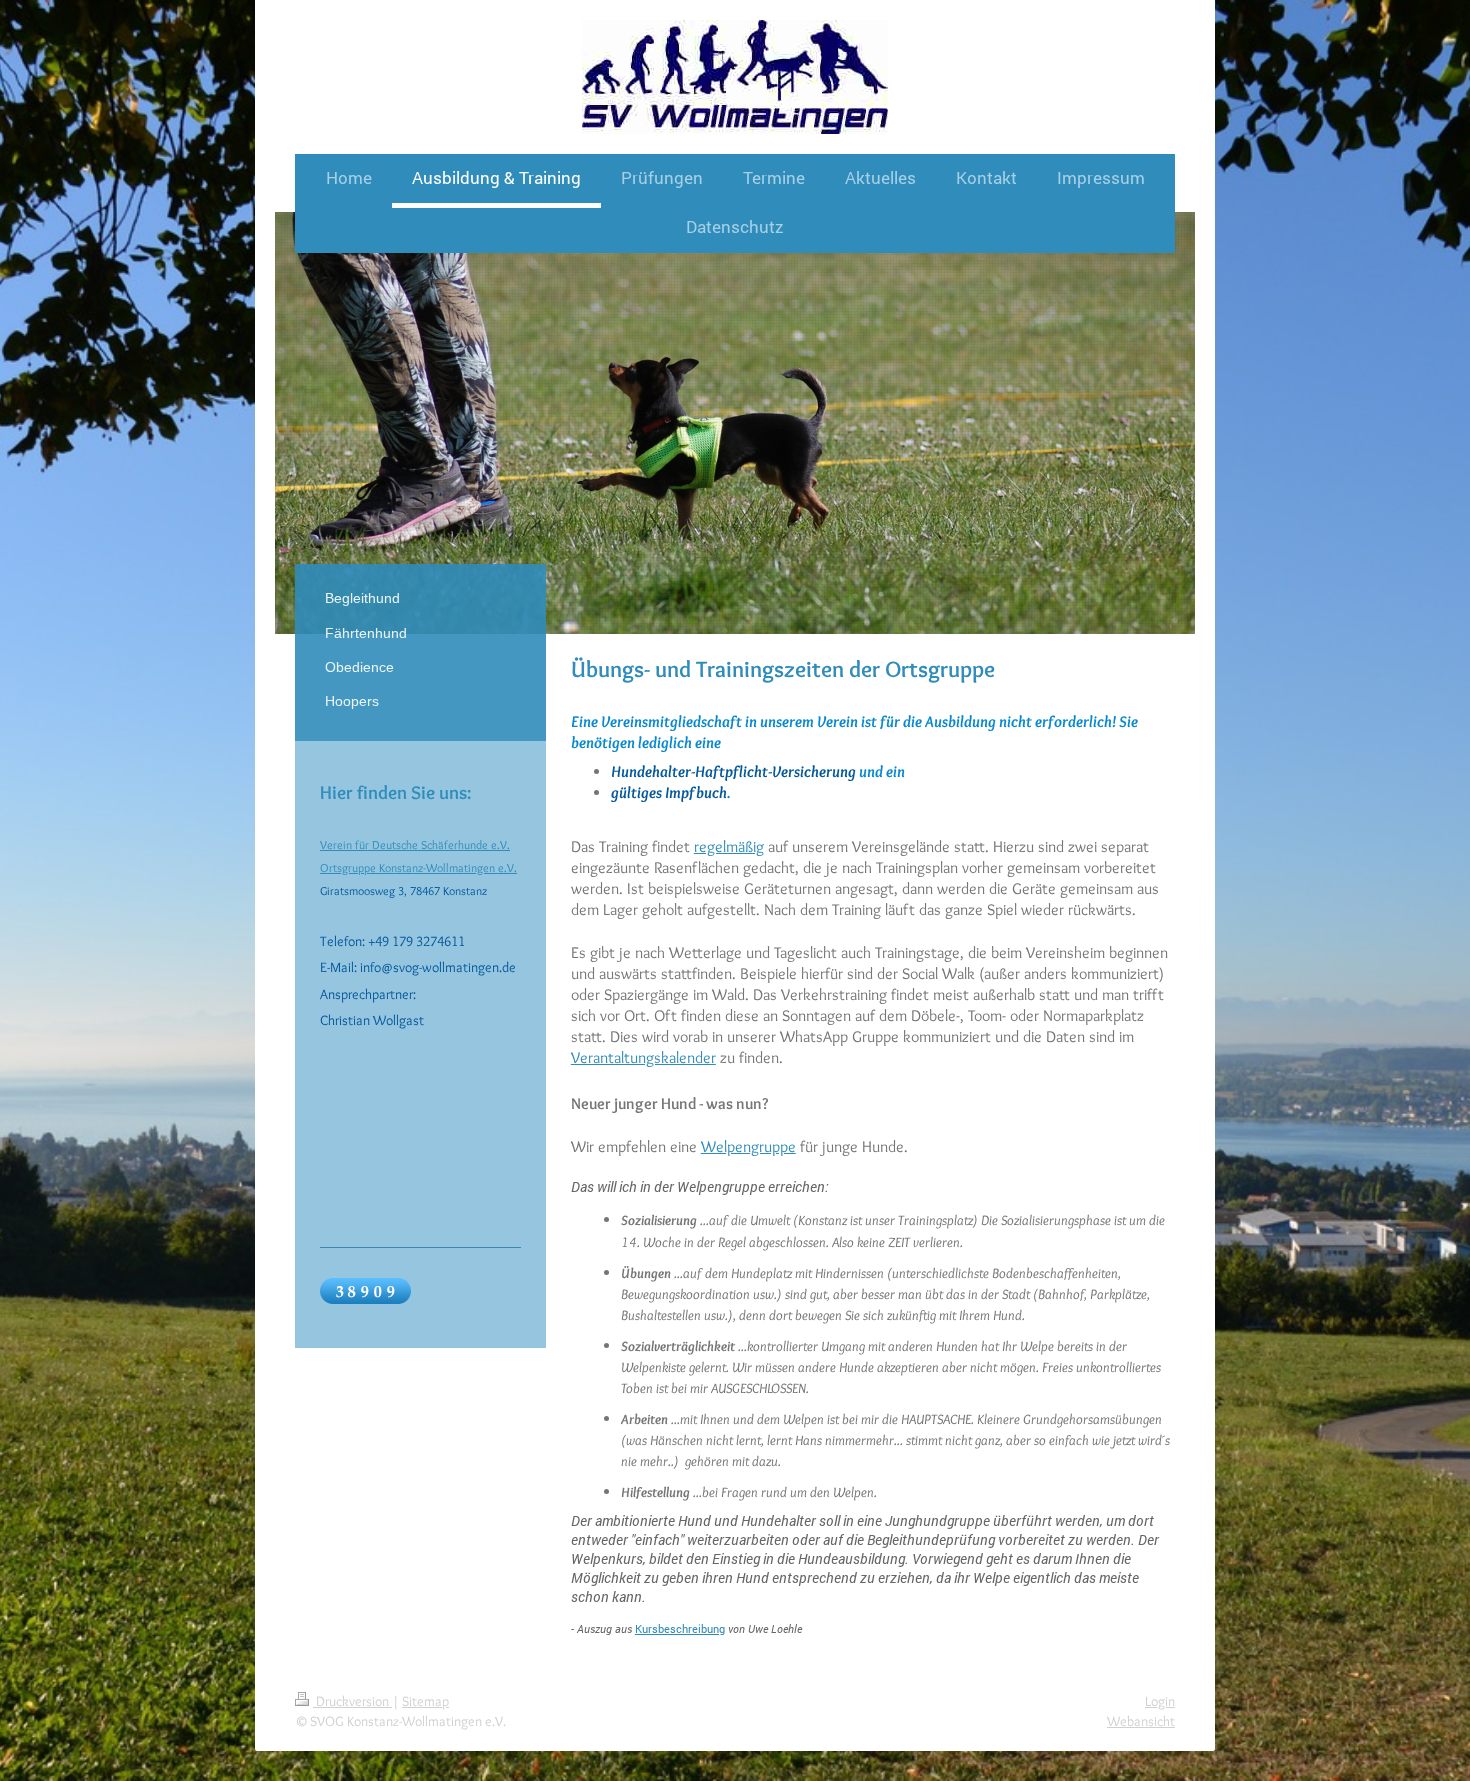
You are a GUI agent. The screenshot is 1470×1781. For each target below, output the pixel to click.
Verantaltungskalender (643, 1057)
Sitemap (425, 1701)
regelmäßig (729, 846)
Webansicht (1141, 1721)
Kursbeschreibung (680, 1628)
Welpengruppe (748, 1146)
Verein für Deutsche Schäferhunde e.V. (415, 844)
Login (1160, 1701)
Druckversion (352, 1701)
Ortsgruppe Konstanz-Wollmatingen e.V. (418, 867)
